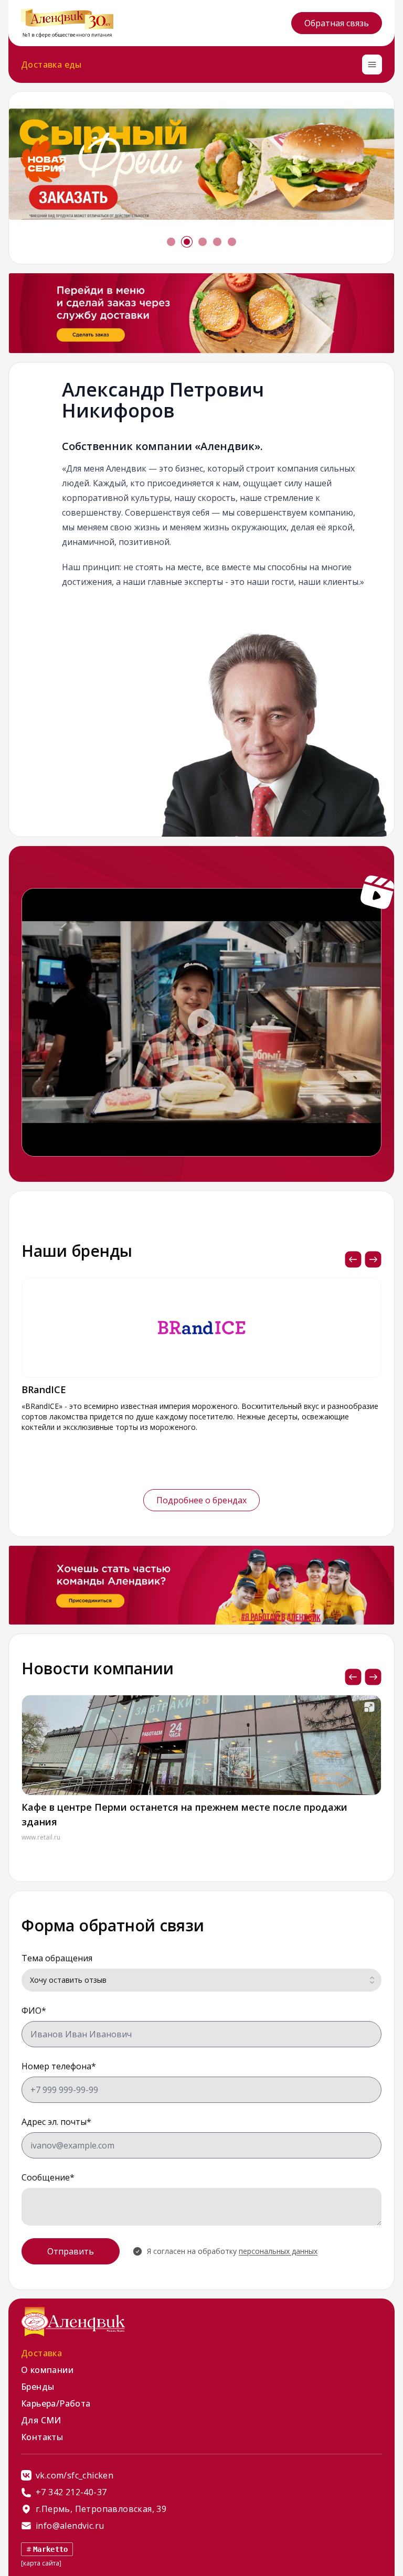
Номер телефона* (59, 2066)
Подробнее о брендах (201, 1500)
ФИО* (34, 2011)
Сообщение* (48, 2177)
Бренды (38, 2387)
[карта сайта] (41, 2563)
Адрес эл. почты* (56, 2122)
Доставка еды (51, 65)
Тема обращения (57, 1958)
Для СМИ (41, 2420)
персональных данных (278, 2251)
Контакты (42, 2437)
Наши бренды (77, 1251)
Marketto (51, 2549)
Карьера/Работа (56, 2403)
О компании (47, 2370)
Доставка (41, 2353)
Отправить (71, 2251)
